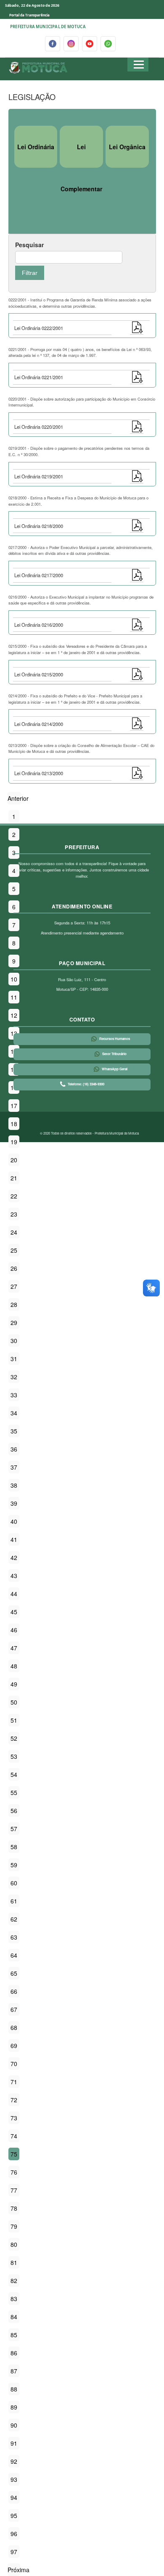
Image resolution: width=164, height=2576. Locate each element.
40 (14, 1521)
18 (14, 1124)
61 (14, 1901)
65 (14, 1973)
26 (14, 1268)
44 (14, 1594)
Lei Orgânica (127, 147)
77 (14, 2190)
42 (14, 1557)
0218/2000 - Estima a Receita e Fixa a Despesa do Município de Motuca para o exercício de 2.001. (78, 501)
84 (14, 2317)
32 (14, 1377)
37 (14, 1467)
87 (14, 2371)
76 (14, 2172)
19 (14, 1142)
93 (14, 2479)
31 (14, 1359)
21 (14, 1178)
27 (14, 1286)
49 (14, 1684)
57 (14, 1829)
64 (14, 1955)
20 (14, 1160)
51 (14, 1720)
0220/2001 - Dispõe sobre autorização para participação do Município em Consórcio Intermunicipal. (82, 402)
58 (14, 1847)
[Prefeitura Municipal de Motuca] (38, 68)
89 (14, 2407)
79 (14, 2226)
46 (14, 1630)
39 (14, 1503)
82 (14, 2280)
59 (14, 1865)
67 (14, 2009)
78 (14, 2208)
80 (14, 2244)
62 (14, 1919)
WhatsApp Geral (115, 1069)
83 (14, 2299)
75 (14, 2154)
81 (14, 2262)
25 (14, 1250)
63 (14, 1937)
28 (14, 1304)
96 (14, 2534)
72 (14, 2100)
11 (14, 997)
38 (14, 1485)
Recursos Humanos (115, 1039)
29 (14, 1322)
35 (14, 1431)
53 (14, 1756)
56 (14, 1811)
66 (14, 1991)
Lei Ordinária (36, 147)
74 (14, 2136)
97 (14, 2552)
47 (14, 1648)
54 (14, 1774)
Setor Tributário (114, 1054)
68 (14, 2027)
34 (14, 1413)
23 (14, 1214)
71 (14, 2082)
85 (14, 2335)
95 (14, 2515)
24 (14, 1232)
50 (14, 1702)
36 (14, 1449)
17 (14, 1106)
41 (14, 1539)
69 (14, 2045)
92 (14, 2461)
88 (14, 2389)
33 (14, 1395)
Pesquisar (29, 245)
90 (14, 2425)
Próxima (19, 2570)
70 (14, 2064)
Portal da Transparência (29, 15)
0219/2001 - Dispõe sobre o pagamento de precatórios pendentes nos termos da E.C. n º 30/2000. (79, 451)
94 (14, 2497)
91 (14, 2443)
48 (14, 1666)
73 (14, 2118)
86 (14, 2353)
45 (14, 1612)
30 (14, 1341)
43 (14, 1576)
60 (14, 1883)
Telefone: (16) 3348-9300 (86, 1084)
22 (14, 1196)
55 (14, 1792)
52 (14, 1738)
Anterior (18, 798)
